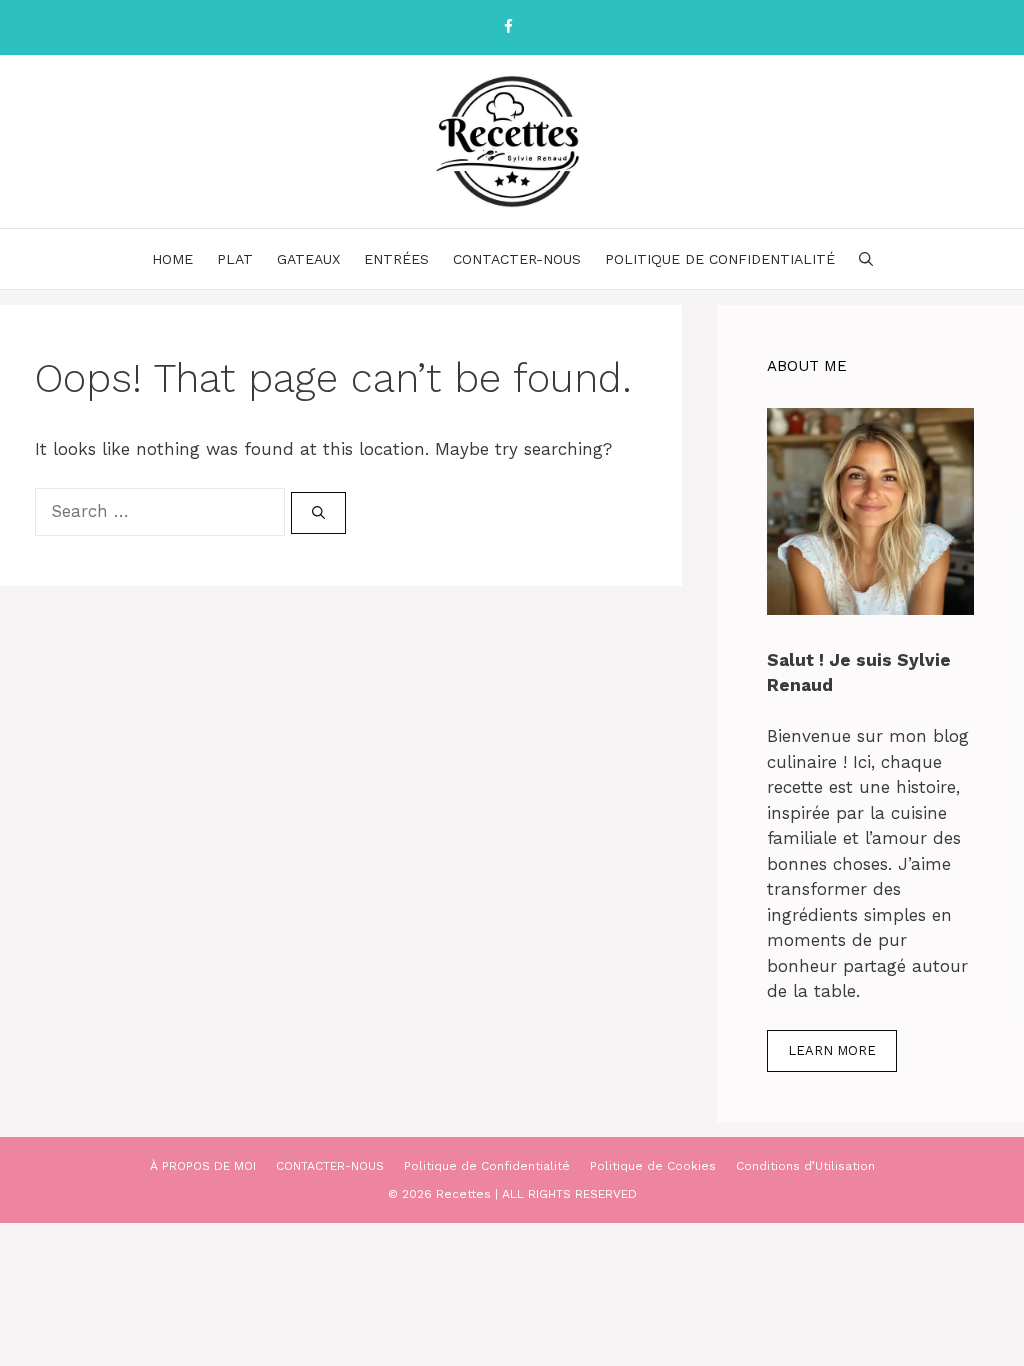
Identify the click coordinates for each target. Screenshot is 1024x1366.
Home (172, 259)
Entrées (396, 259)
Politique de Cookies (653, 1166)
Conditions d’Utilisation (805, 1166)
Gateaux (308, 259)
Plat (235, 259)
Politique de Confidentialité (720, 259)
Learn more (832, 1050)
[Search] (318, 513)
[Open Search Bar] (866, 259)
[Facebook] (508, 27)
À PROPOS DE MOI (203, 1166)
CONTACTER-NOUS (517, 259)
